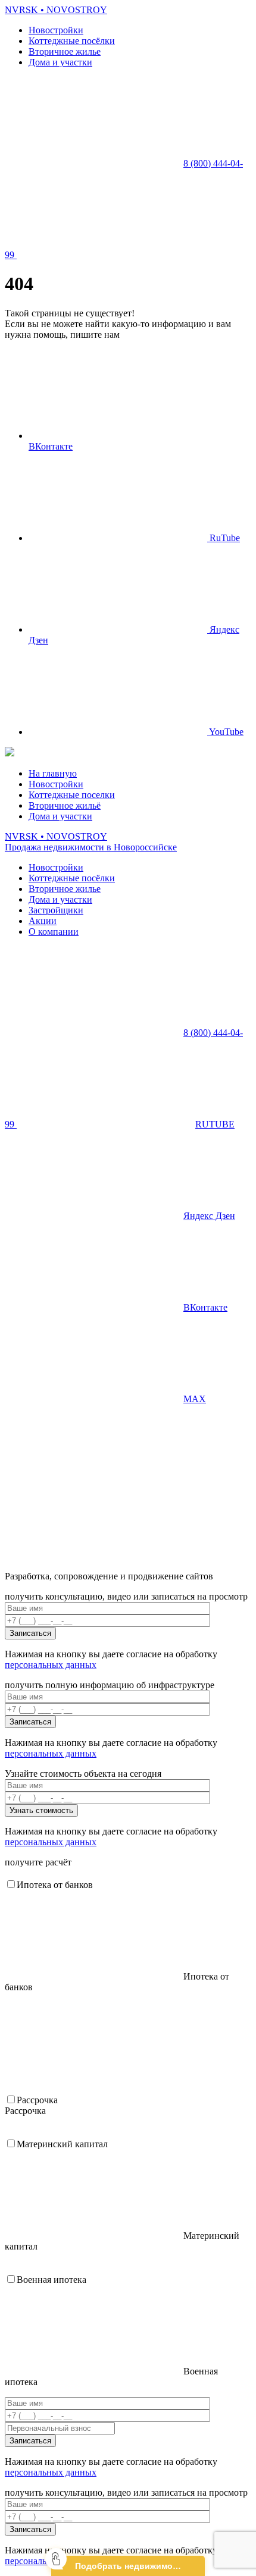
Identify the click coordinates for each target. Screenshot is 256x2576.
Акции (43, 921)
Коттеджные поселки (72, 795)
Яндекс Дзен (209, 1216)
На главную (53, 773)
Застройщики (56, 910)
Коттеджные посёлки (72, 41)
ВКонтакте (205, 1307)
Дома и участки (60, 62)
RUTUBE (215, 1124)
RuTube (224, 538)
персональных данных (51, 1665)
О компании (54, 932)
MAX (195, 1399)
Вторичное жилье (65, 51)
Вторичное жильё (65, 805)
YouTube (225, 732)
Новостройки (56, 30)
